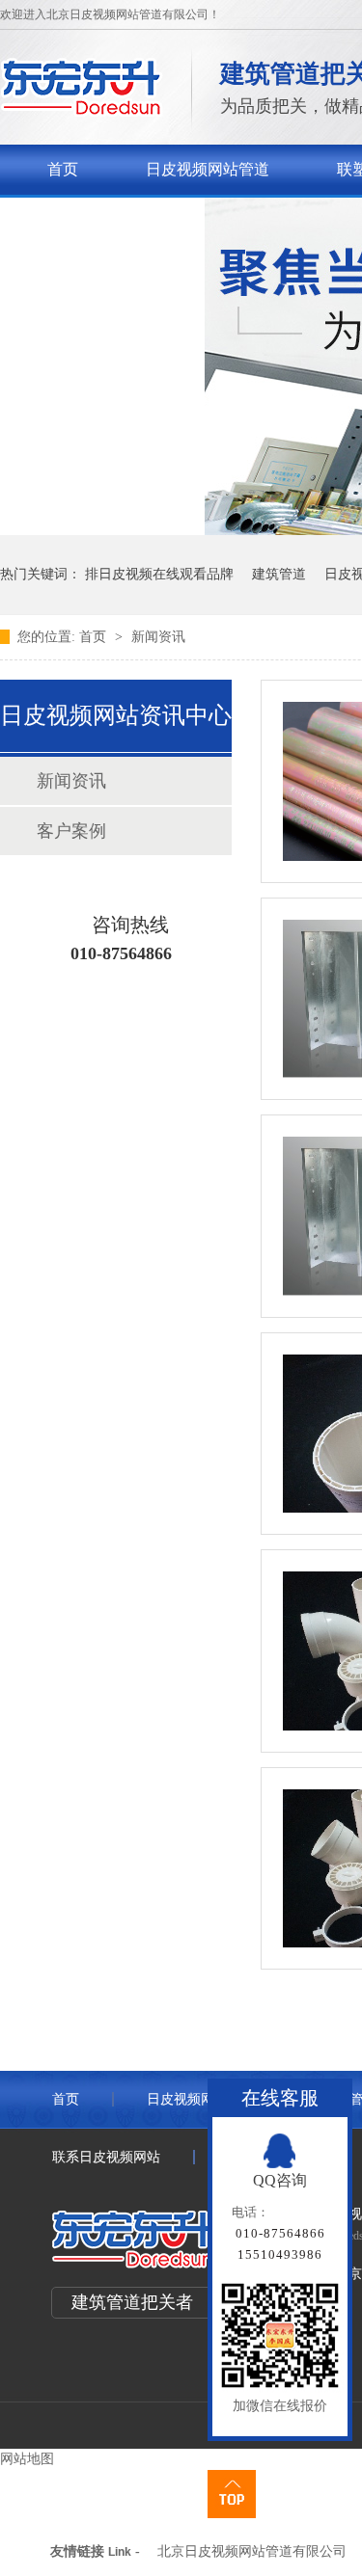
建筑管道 (279, 574)
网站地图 (27, 2459)
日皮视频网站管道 (208, 169)
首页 (63, 169)
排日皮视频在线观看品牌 (159, 574)
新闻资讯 (158, 637)
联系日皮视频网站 (109, 219)
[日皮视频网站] (82, 111)
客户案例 (71, 831)
